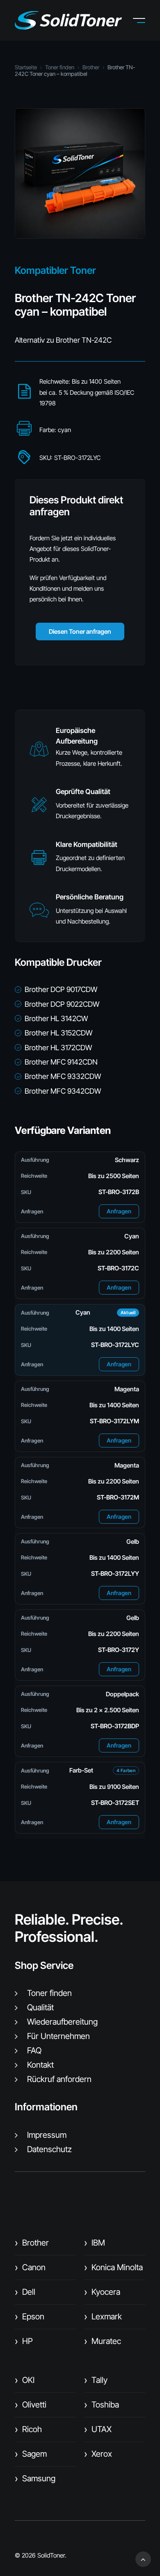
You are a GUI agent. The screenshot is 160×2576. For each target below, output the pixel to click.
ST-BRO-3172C (118, 1268)
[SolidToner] (68, 20)
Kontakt (40, 2065)
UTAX (98, 2429)
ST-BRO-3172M (118, 1497)
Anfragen (119, 1211)
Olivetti (31, 2405)
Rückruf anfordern (59, 2079)
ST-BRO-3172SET (115, 1803)
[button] (145, 20)
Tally (96, 2380)
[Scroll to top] (143, 2559)
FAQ (34, 2050)
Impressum (47, 2135)
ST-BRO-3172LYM (114, 1421)
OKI (25, 2380)
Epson (30, 2317)
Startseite (26, 67)
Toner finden (60, 67)
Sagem (31, 2454)
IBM (95, 2243)
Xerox (98, 2454)
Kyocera (102, 2292)
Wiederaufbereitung (62, 2022)
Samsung (35, 2478)
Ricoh (28, 2429)
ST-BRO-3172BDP (115, 1726)
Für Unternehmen (58, 2036)
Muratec (103, 2341)
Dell (25, 2292)
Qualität (40, 2007)
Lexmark (103, 2317)
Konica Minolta (113, 2267)
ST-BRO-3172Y (119, 1650)
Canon (30, 2267)
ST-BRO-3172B (119, 1192)
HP (24, 2341)
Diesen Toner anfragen (80, 631)
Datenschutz (49, 2149)
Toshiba (102, 2405)
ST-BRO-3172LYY (115, 1574)
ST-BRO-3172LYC (115, 1345)
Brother (91, 67)
